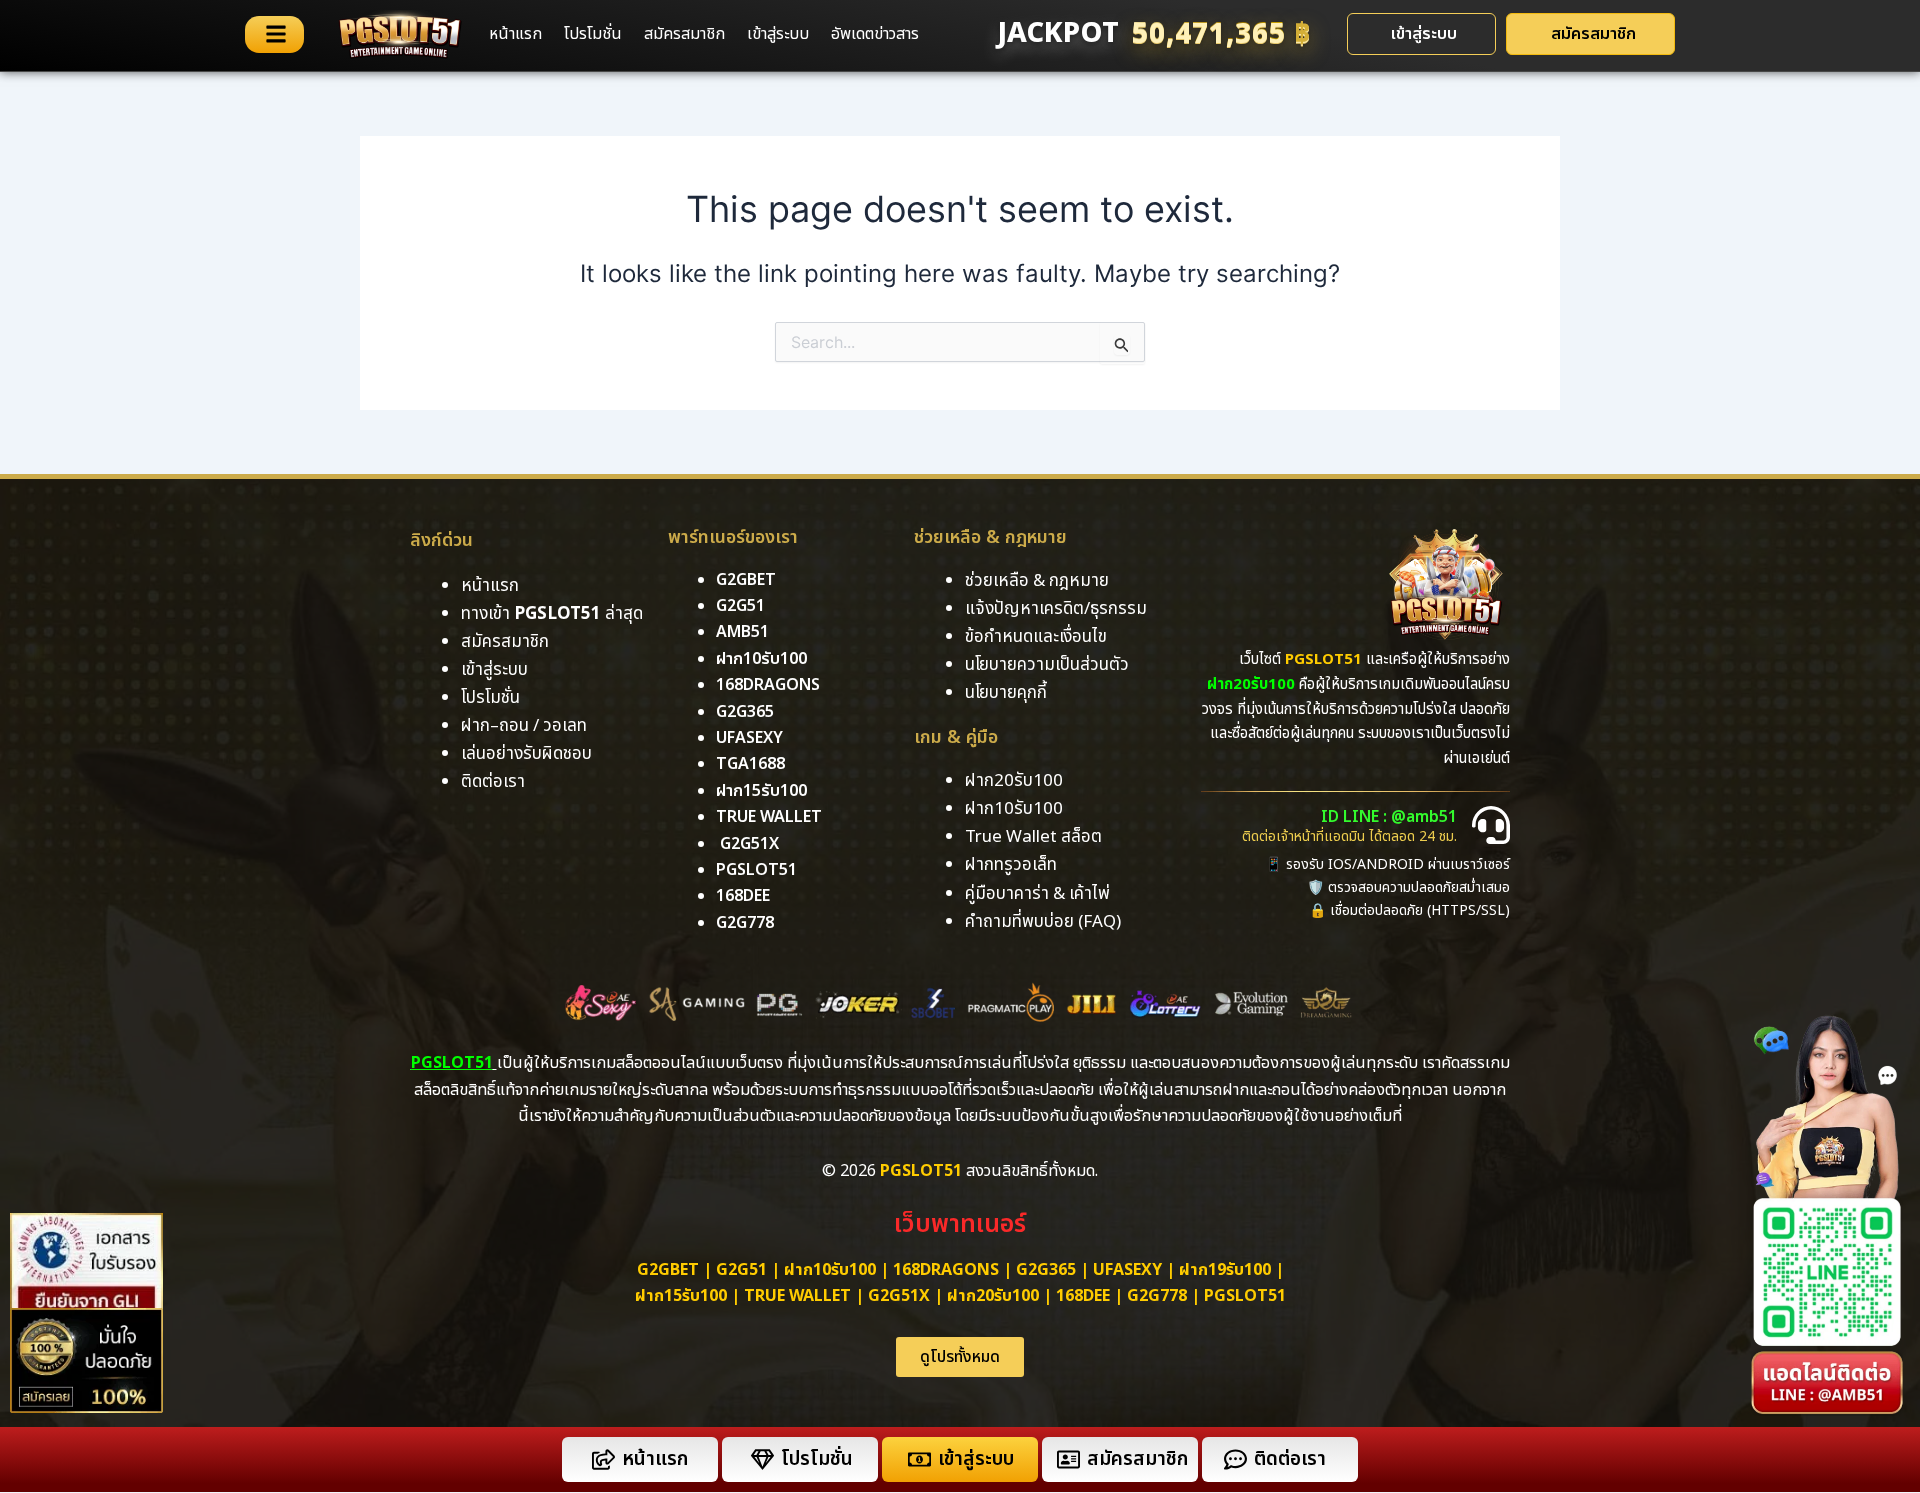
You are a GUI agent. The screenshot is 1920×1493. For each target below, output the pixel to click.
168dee (1083, 1296)
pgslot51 (756, 870)
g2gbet (746, 580)
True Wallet (769, 817)
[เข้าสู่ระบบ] (919, 1459)
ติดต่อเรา (493, 782)
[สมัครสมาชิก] (1068, 1459)
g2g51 (740, 606)
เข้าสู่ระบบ (778, 34)
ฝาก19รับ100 (1225, 1270)
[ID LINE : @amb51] (1491, 825)
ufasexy (749, 738)
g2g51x (749, 844)
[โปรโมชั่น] (762, 1459)
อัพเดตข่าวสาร (875, 34)
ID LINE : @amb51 (1389, 817)
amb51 (742, 632)
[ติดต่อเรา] (1235, 1459)
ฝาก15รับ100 (761, 791)
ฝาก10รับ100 (761, 659)
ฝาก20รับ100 (993, 1296)
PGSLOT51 (1245, 1296)
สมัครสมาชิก (684, 34)
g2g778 (745, 923)
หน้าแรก (515, 34)
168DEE (743, 896)
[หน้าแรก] (603, 1459)
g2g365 (745, 712)
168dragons (768, 685)
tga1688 (750, 764)
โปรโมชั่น (593, 34)
